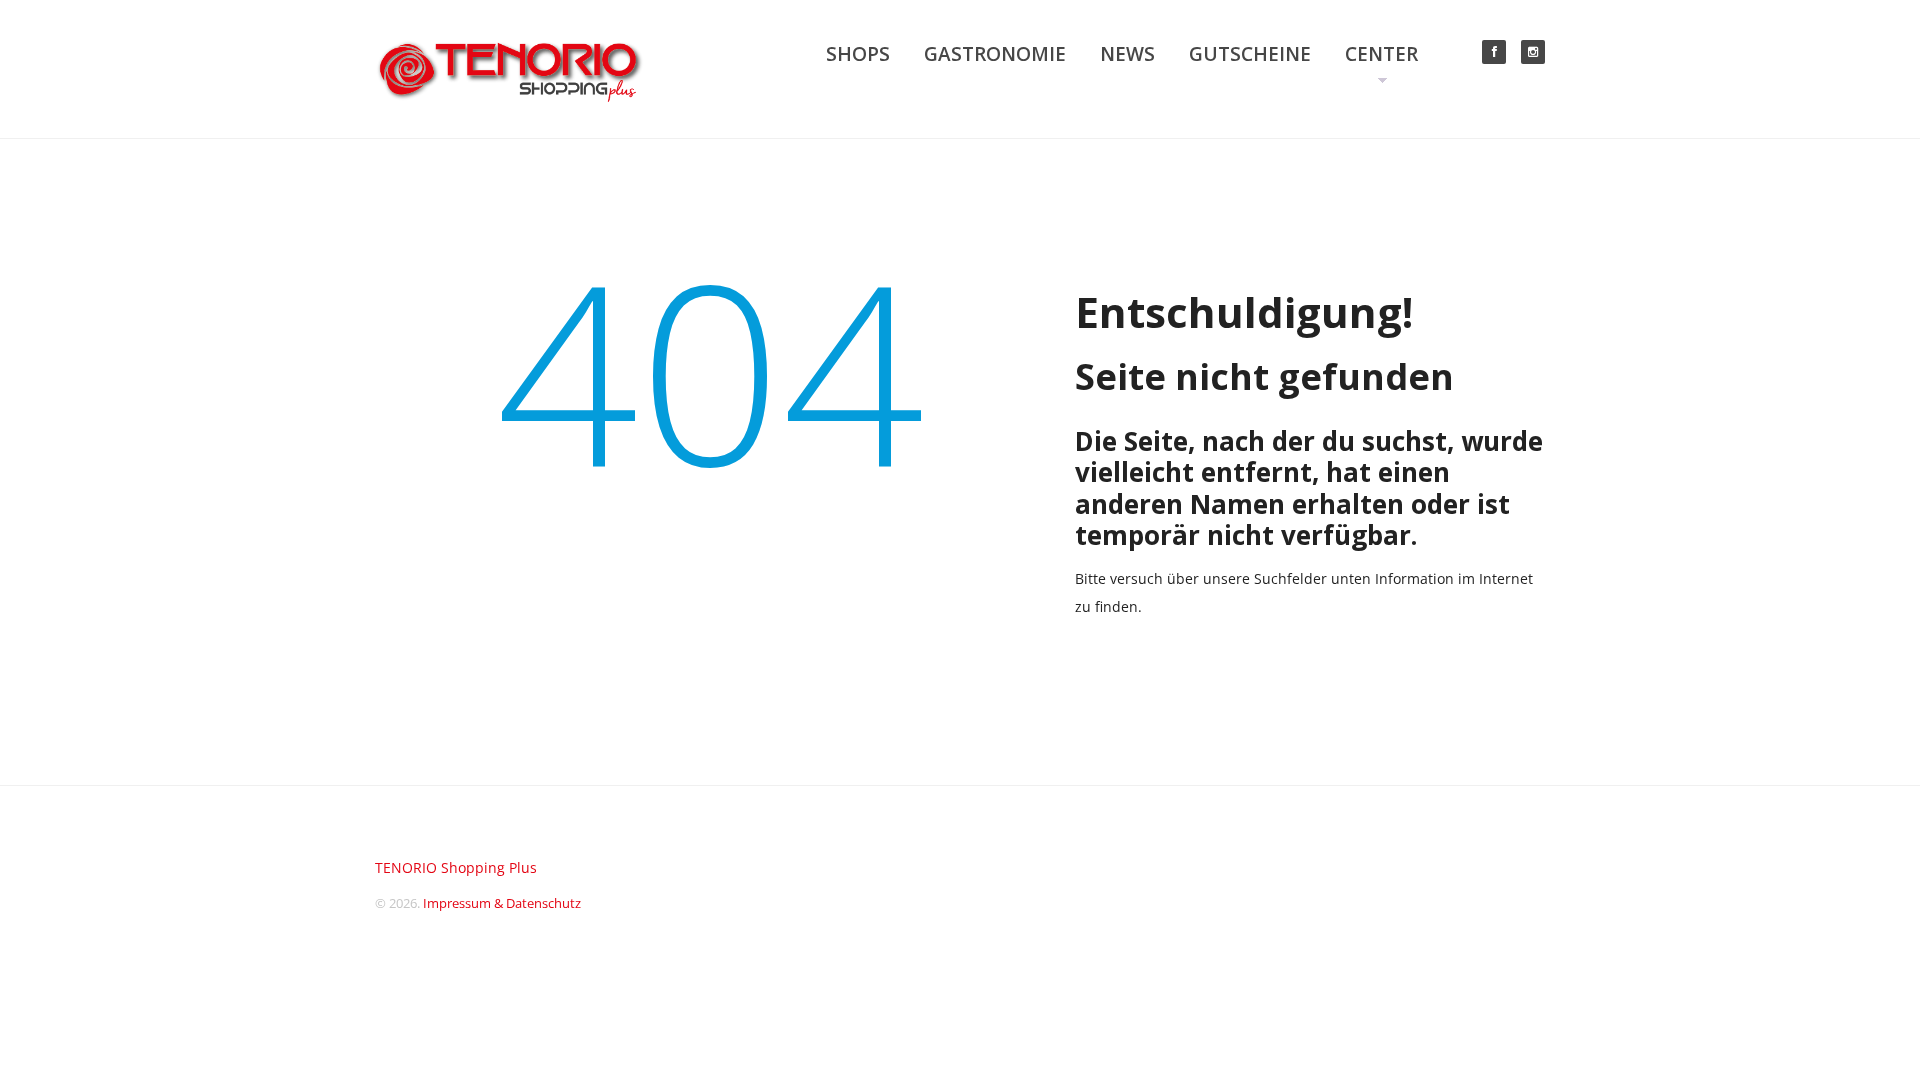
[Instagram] (1533, 52)
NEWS (1127, 54)
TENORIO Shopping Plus (456, 867)
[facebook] (1494, 52)
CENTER (1381, 54)
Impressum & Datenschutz (502, 903)
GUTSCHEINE (1250, 54)
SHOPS (858, 54)
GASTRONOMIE (995, 54)
